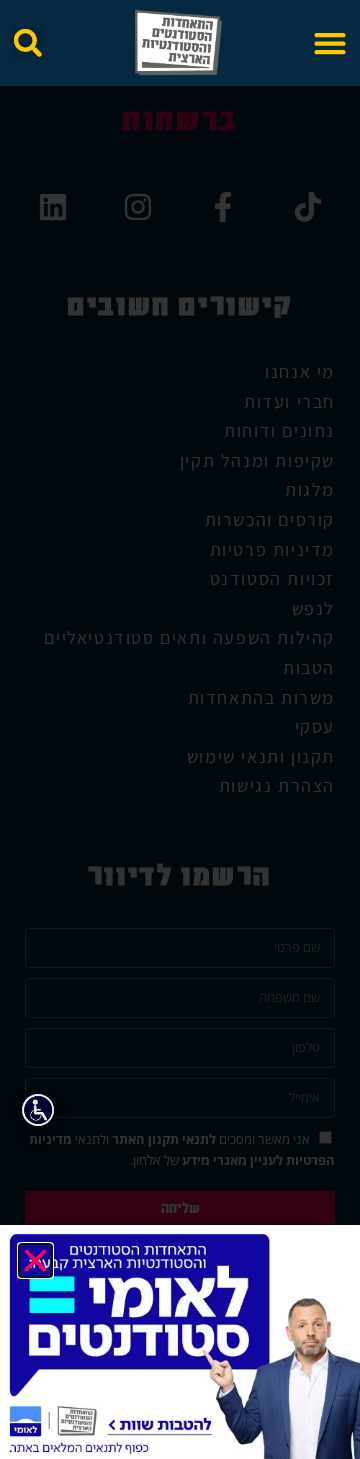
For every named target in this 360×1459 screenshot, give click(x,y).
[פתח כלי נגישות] (38, 1110)
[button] (329, 43)
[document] (180, 729)
